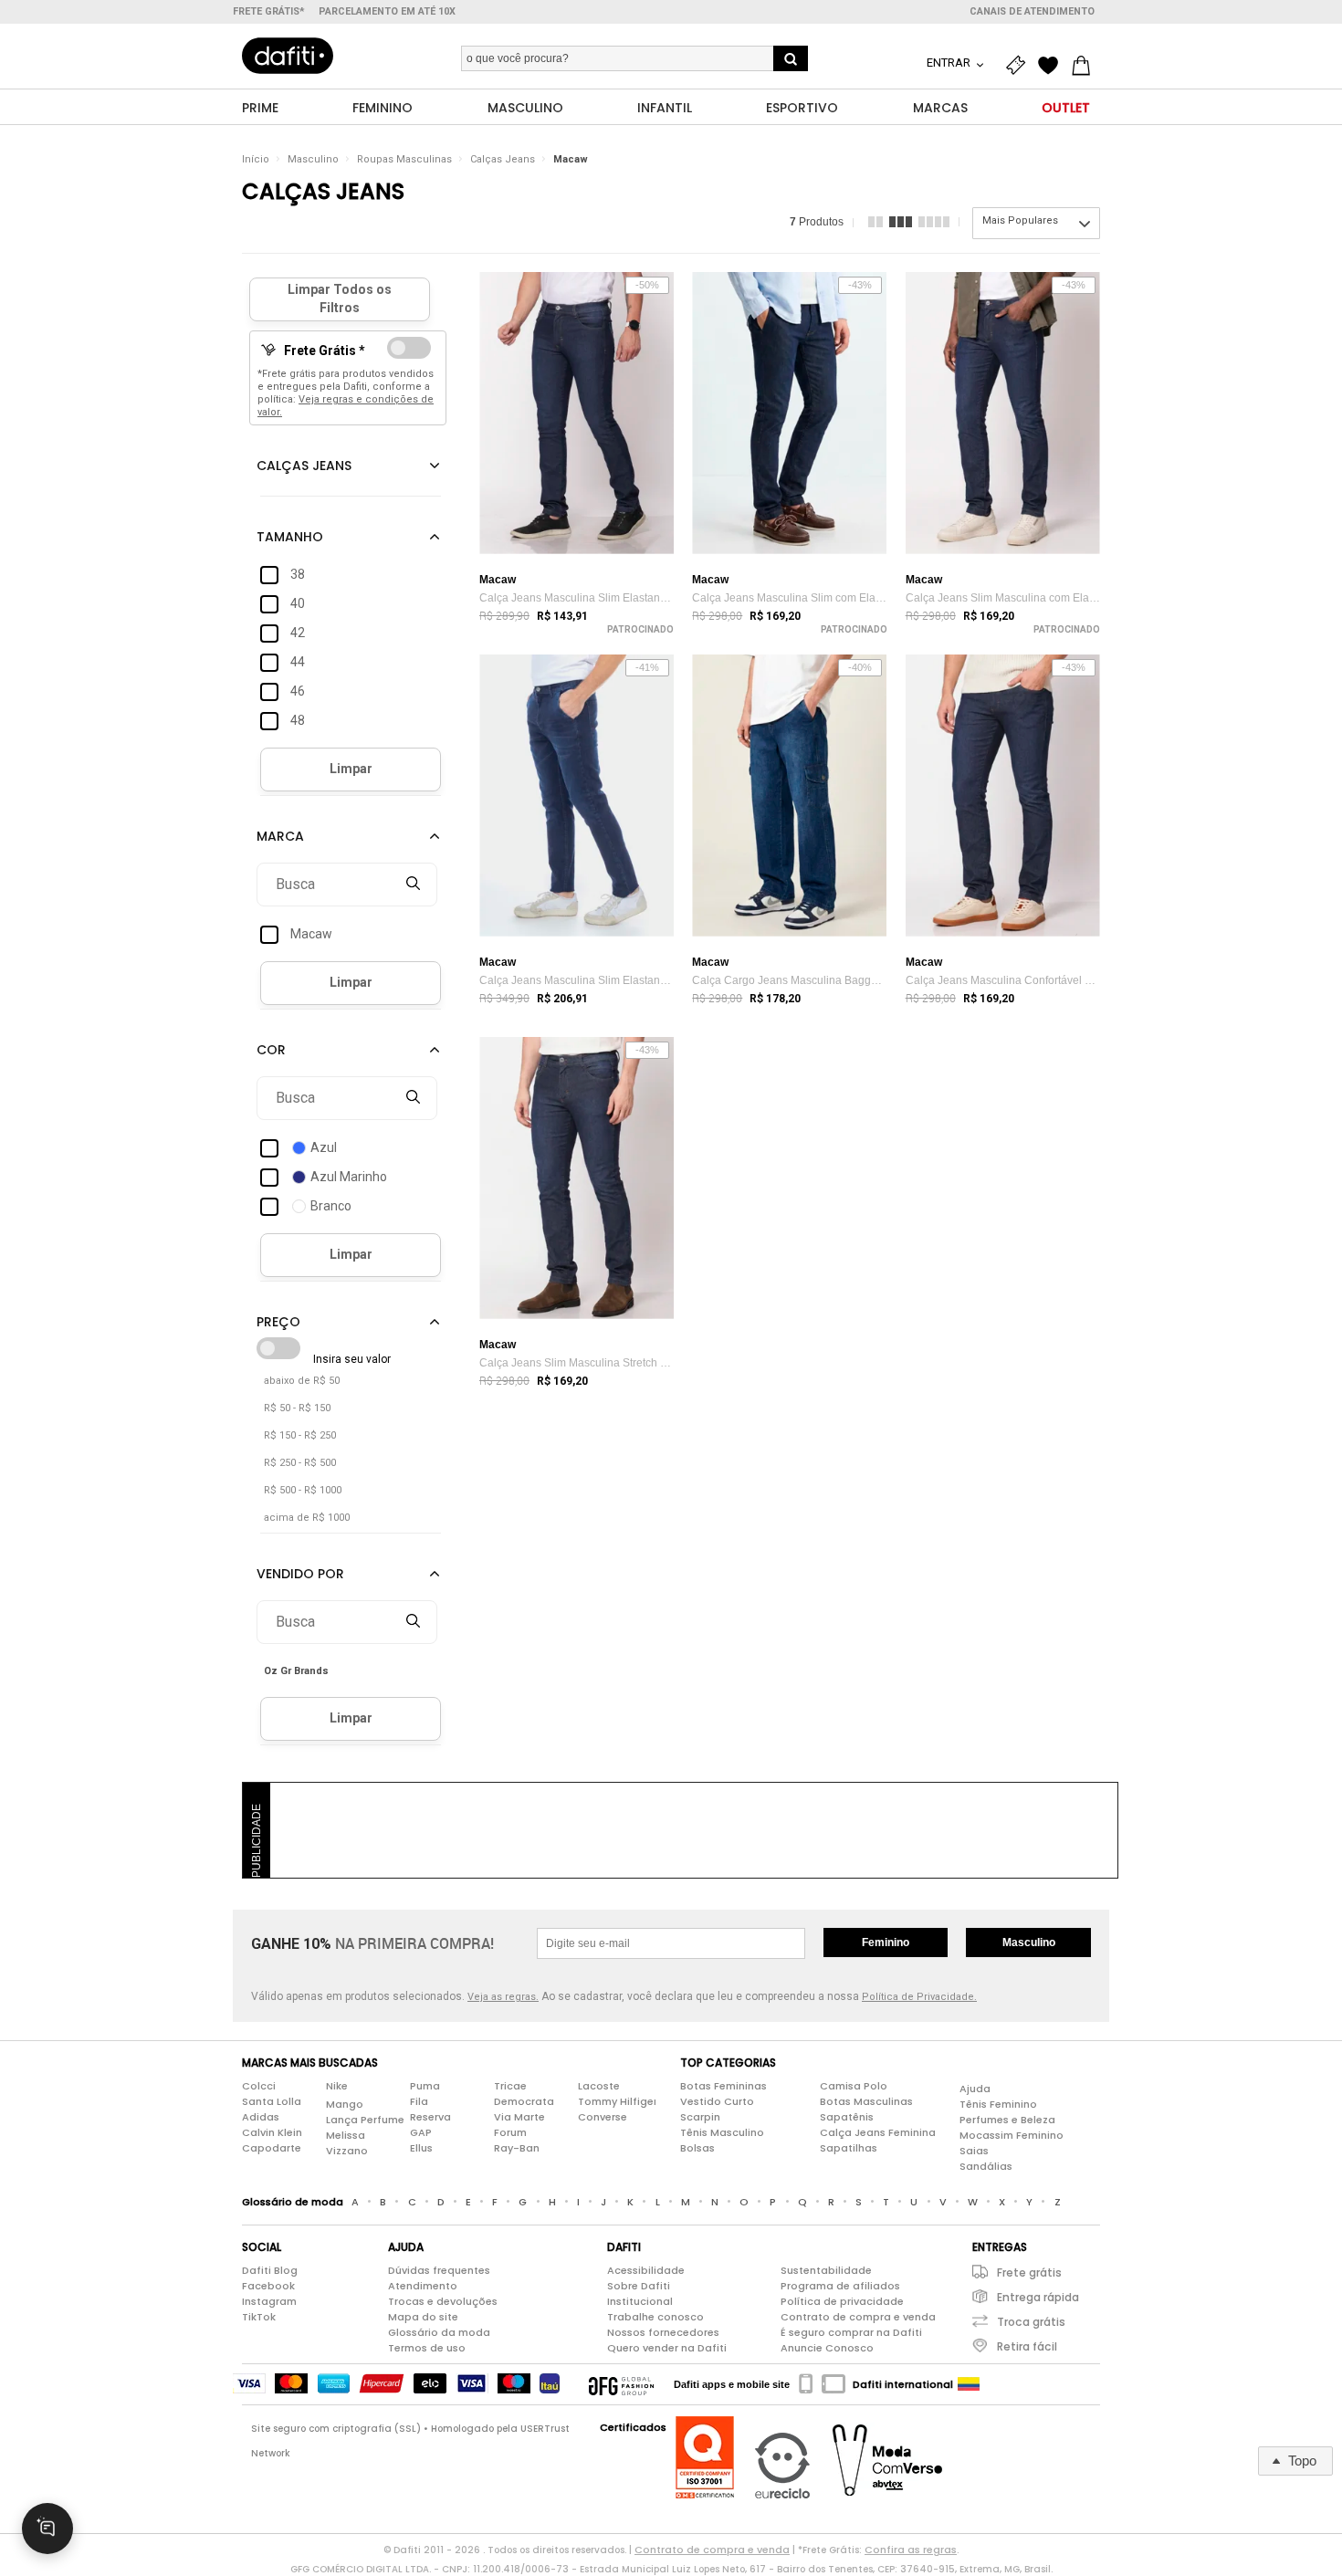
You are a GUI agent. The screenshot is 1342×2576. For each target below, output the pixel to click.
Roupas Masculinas (404, 159)
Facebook (268, 2286)
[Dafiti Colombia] (969, 2384)
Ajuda (975, 2089)
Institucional (640, 2301)
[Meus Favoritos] (1053, 66)
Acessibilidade (646, 2270)
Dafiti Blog (270, 2270)
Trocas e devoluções (443, 2301)
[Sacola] (1085, 66)
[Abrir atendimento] (47, 2529)
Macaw (571, 159)
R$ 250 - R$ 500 (300, 1463)
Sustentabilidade (826, 2270)
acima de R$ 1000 (307, 1518)
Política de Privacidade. (919, 1997)
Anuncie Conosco (827, 2348)
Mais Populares (1020, 220)
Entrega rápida (1038, 2297)
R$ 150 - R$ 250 (300, 1435)
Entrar (950, 63)
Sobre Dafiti (639, 2286)
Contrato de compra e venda (858, 2317)
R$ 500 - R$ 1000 (303, 1490)
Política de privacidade (842, 2301)
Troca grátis (1031, 2322)
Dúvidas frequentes (439, 2270)
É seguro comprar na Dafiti (851, 2332)
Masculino (313, 159)
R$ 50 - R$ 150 (297, 1408)
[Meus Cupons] (1020, 66)
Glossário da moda (439, 2332)
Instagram (269, 2301)
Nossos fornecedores (663, 2332)
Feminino (886, 1942)
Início (256, 159)
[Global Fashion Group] (621, 2384)
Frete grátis (1029, 2272)
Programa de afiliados (840, 2286)
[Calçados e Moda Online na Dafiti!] (288, 56)
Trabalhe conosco (655, 2317)
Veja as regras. (503, 1997)
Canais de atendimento (1032, 11)
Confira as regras (911, 2550)
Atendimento (423, 2286)
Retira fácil (1027, 2346)
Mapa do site (423, 2317)
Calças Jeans (503, 159)
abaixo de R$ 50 (302, 1381)
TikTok (259, 2317)
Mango (345, 2104)
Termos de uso (427, 2348)
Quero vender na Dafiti (667, 2348)
